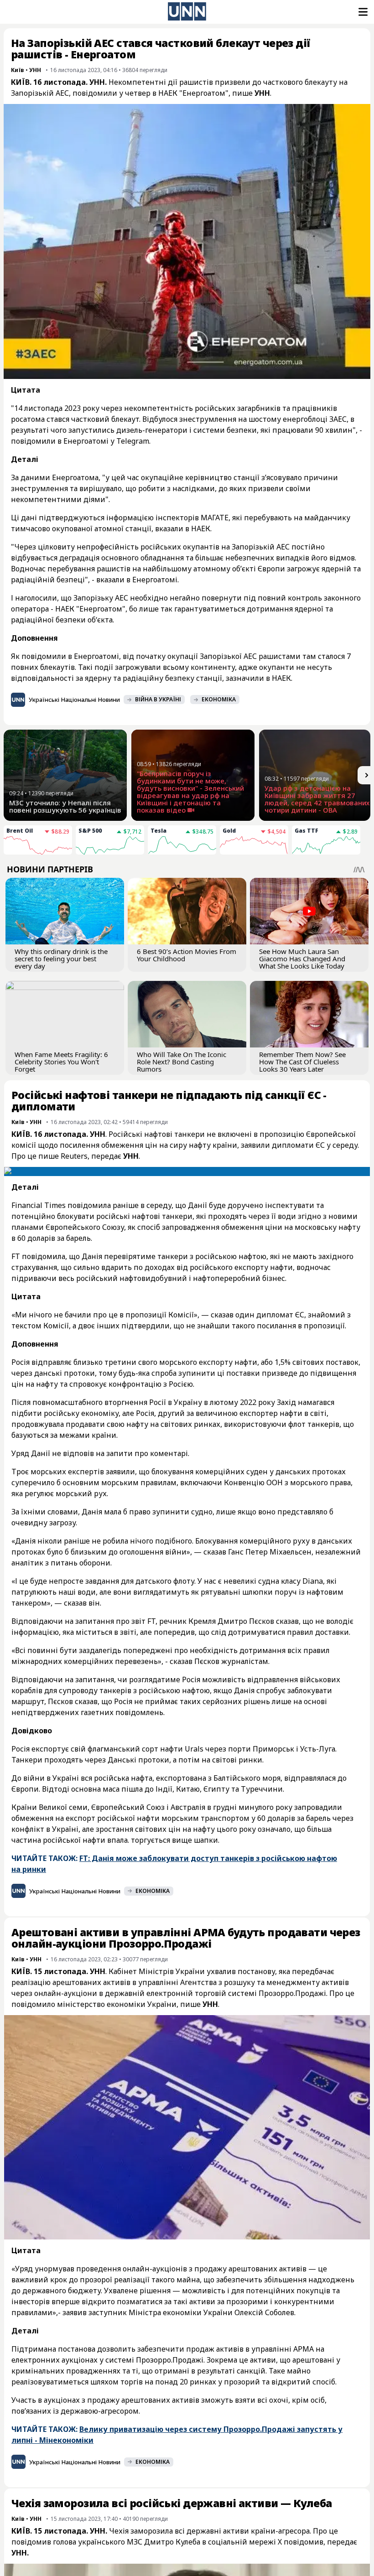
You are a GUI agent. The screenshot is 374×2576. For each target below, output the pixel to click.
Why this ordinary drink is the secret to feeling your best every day (61, 959)
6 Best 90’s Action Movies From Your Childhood (187, 955)
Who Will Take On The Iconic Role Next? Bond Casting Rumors (182, 1062)
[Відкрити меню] (362, 12)
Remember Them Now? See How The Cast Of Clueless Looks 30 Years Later (302, 1062)
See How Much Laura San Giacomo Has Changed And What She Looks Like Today (302, 959)
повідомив (304, 2542)
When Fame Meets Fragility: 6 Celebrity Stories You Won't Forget (61, 1062)
